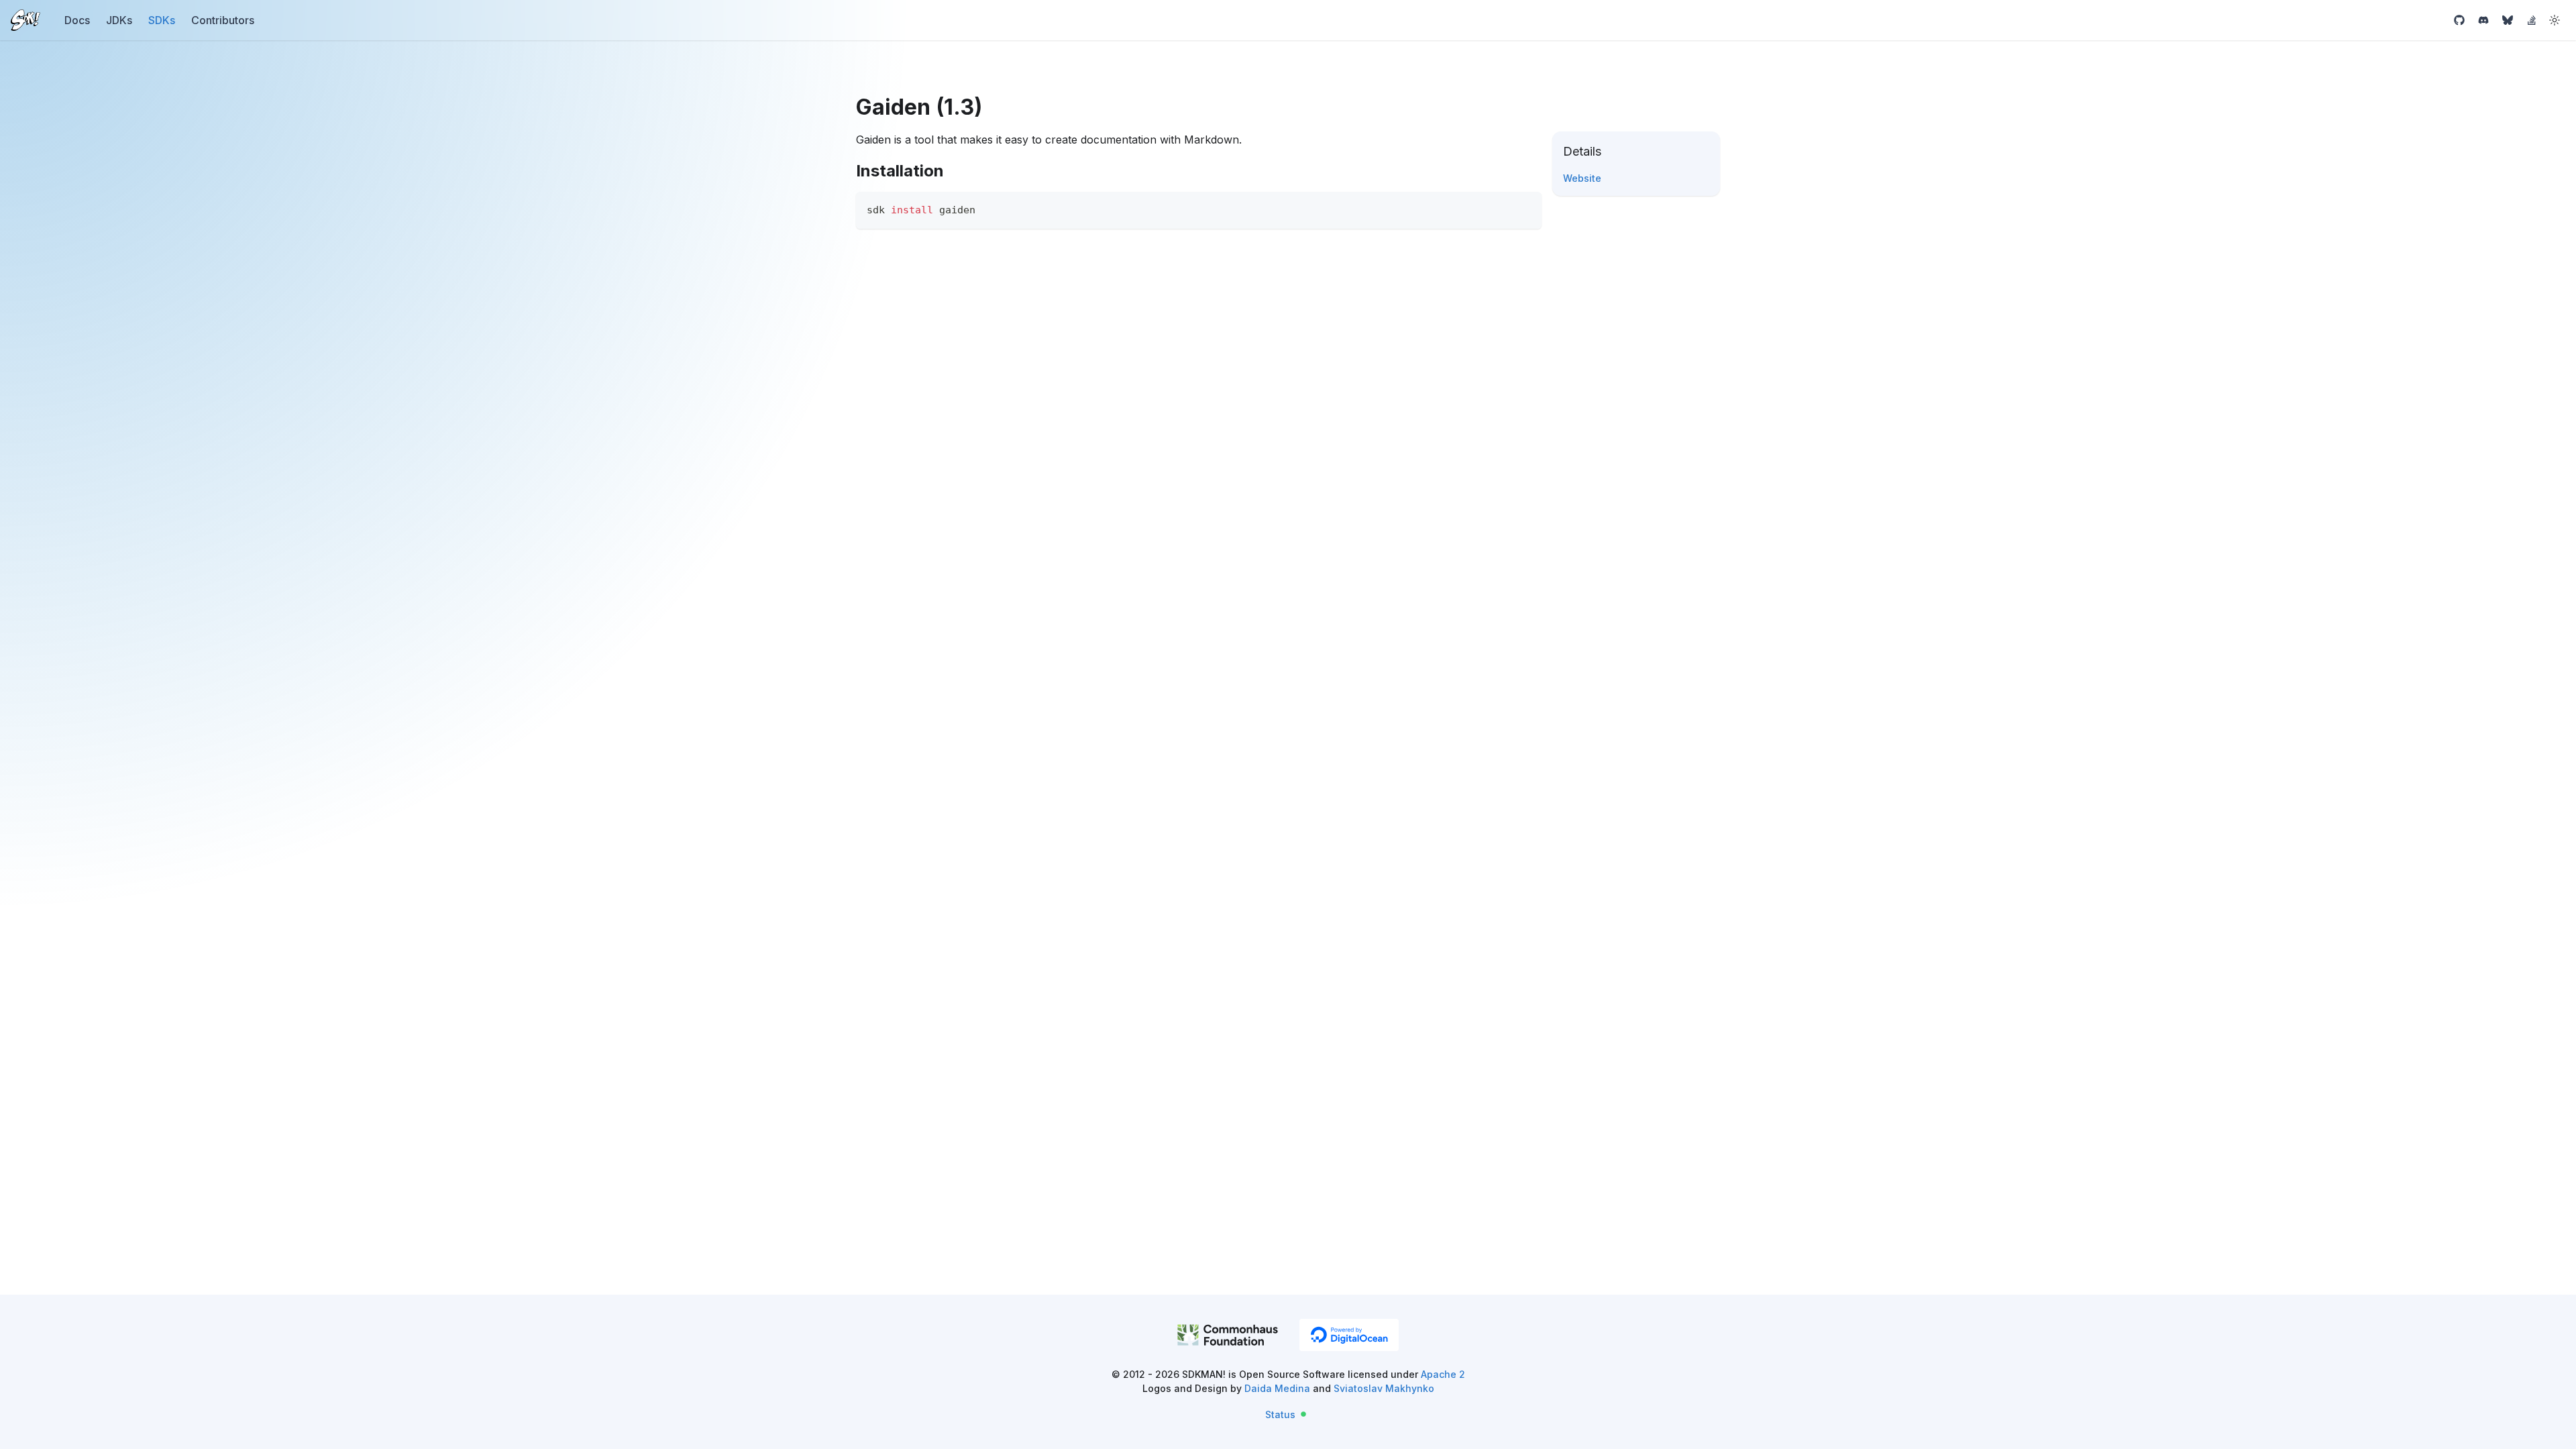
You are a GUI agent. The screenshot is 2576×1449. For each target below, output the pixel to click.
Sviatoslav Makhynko (1384, 1388)
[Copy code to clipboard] (1525, 208)
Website (1582, 178)
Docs (77, 20)
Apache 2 (1443, 1374)
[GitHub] (2459, 20)
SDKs (162, 20)
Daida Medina (1277, 1388)
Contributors (223, 20)
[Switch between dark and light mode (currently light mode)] (2555, 20)
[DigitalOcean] (1349, 1335)
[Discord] (2483, 20)
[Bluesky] (2508, 20)
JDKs (119, 20)
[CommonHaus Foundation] (1228, 1337)
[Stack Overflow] (2532, 20)
